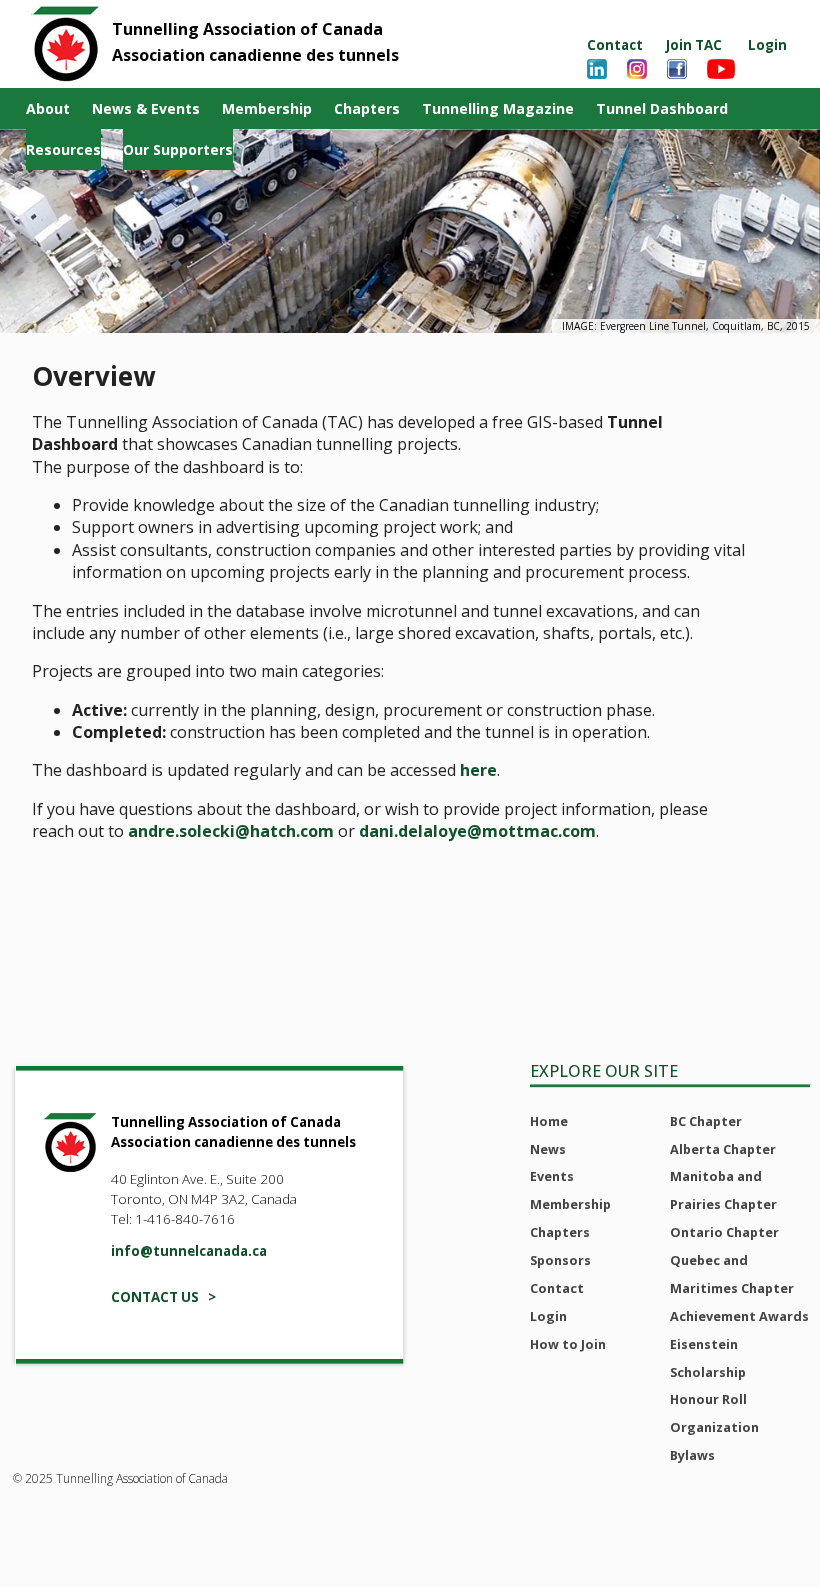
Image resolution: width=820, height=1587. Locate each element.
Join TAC (694, 45)
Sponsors (560, 1260)
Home (549, 1121)
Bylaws (692, 1455)
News (548, 1149)
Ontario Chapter (724, 1232)
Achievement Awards (739, 1316)
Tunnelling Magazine (498, 108)
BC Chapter (706, 1121)
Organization (714, 1427)
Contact (615, 45)
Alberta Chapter (723, 1149)
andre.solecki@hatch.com (231, 831)
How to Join (568, 1344)
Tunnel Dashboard (662, 108)
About (48, 108)
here (478, 770)
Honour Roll (708, 1399)
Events (552, 1176)
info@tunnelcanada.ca (189, 1251)
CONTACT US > (163, 1297)
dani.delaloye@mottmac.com (477, 831)
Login (767, 45)
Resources (63, 149)
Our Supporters (178, 149)
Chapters (367, 108)
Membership (267, 108)
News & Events (146, 108)
